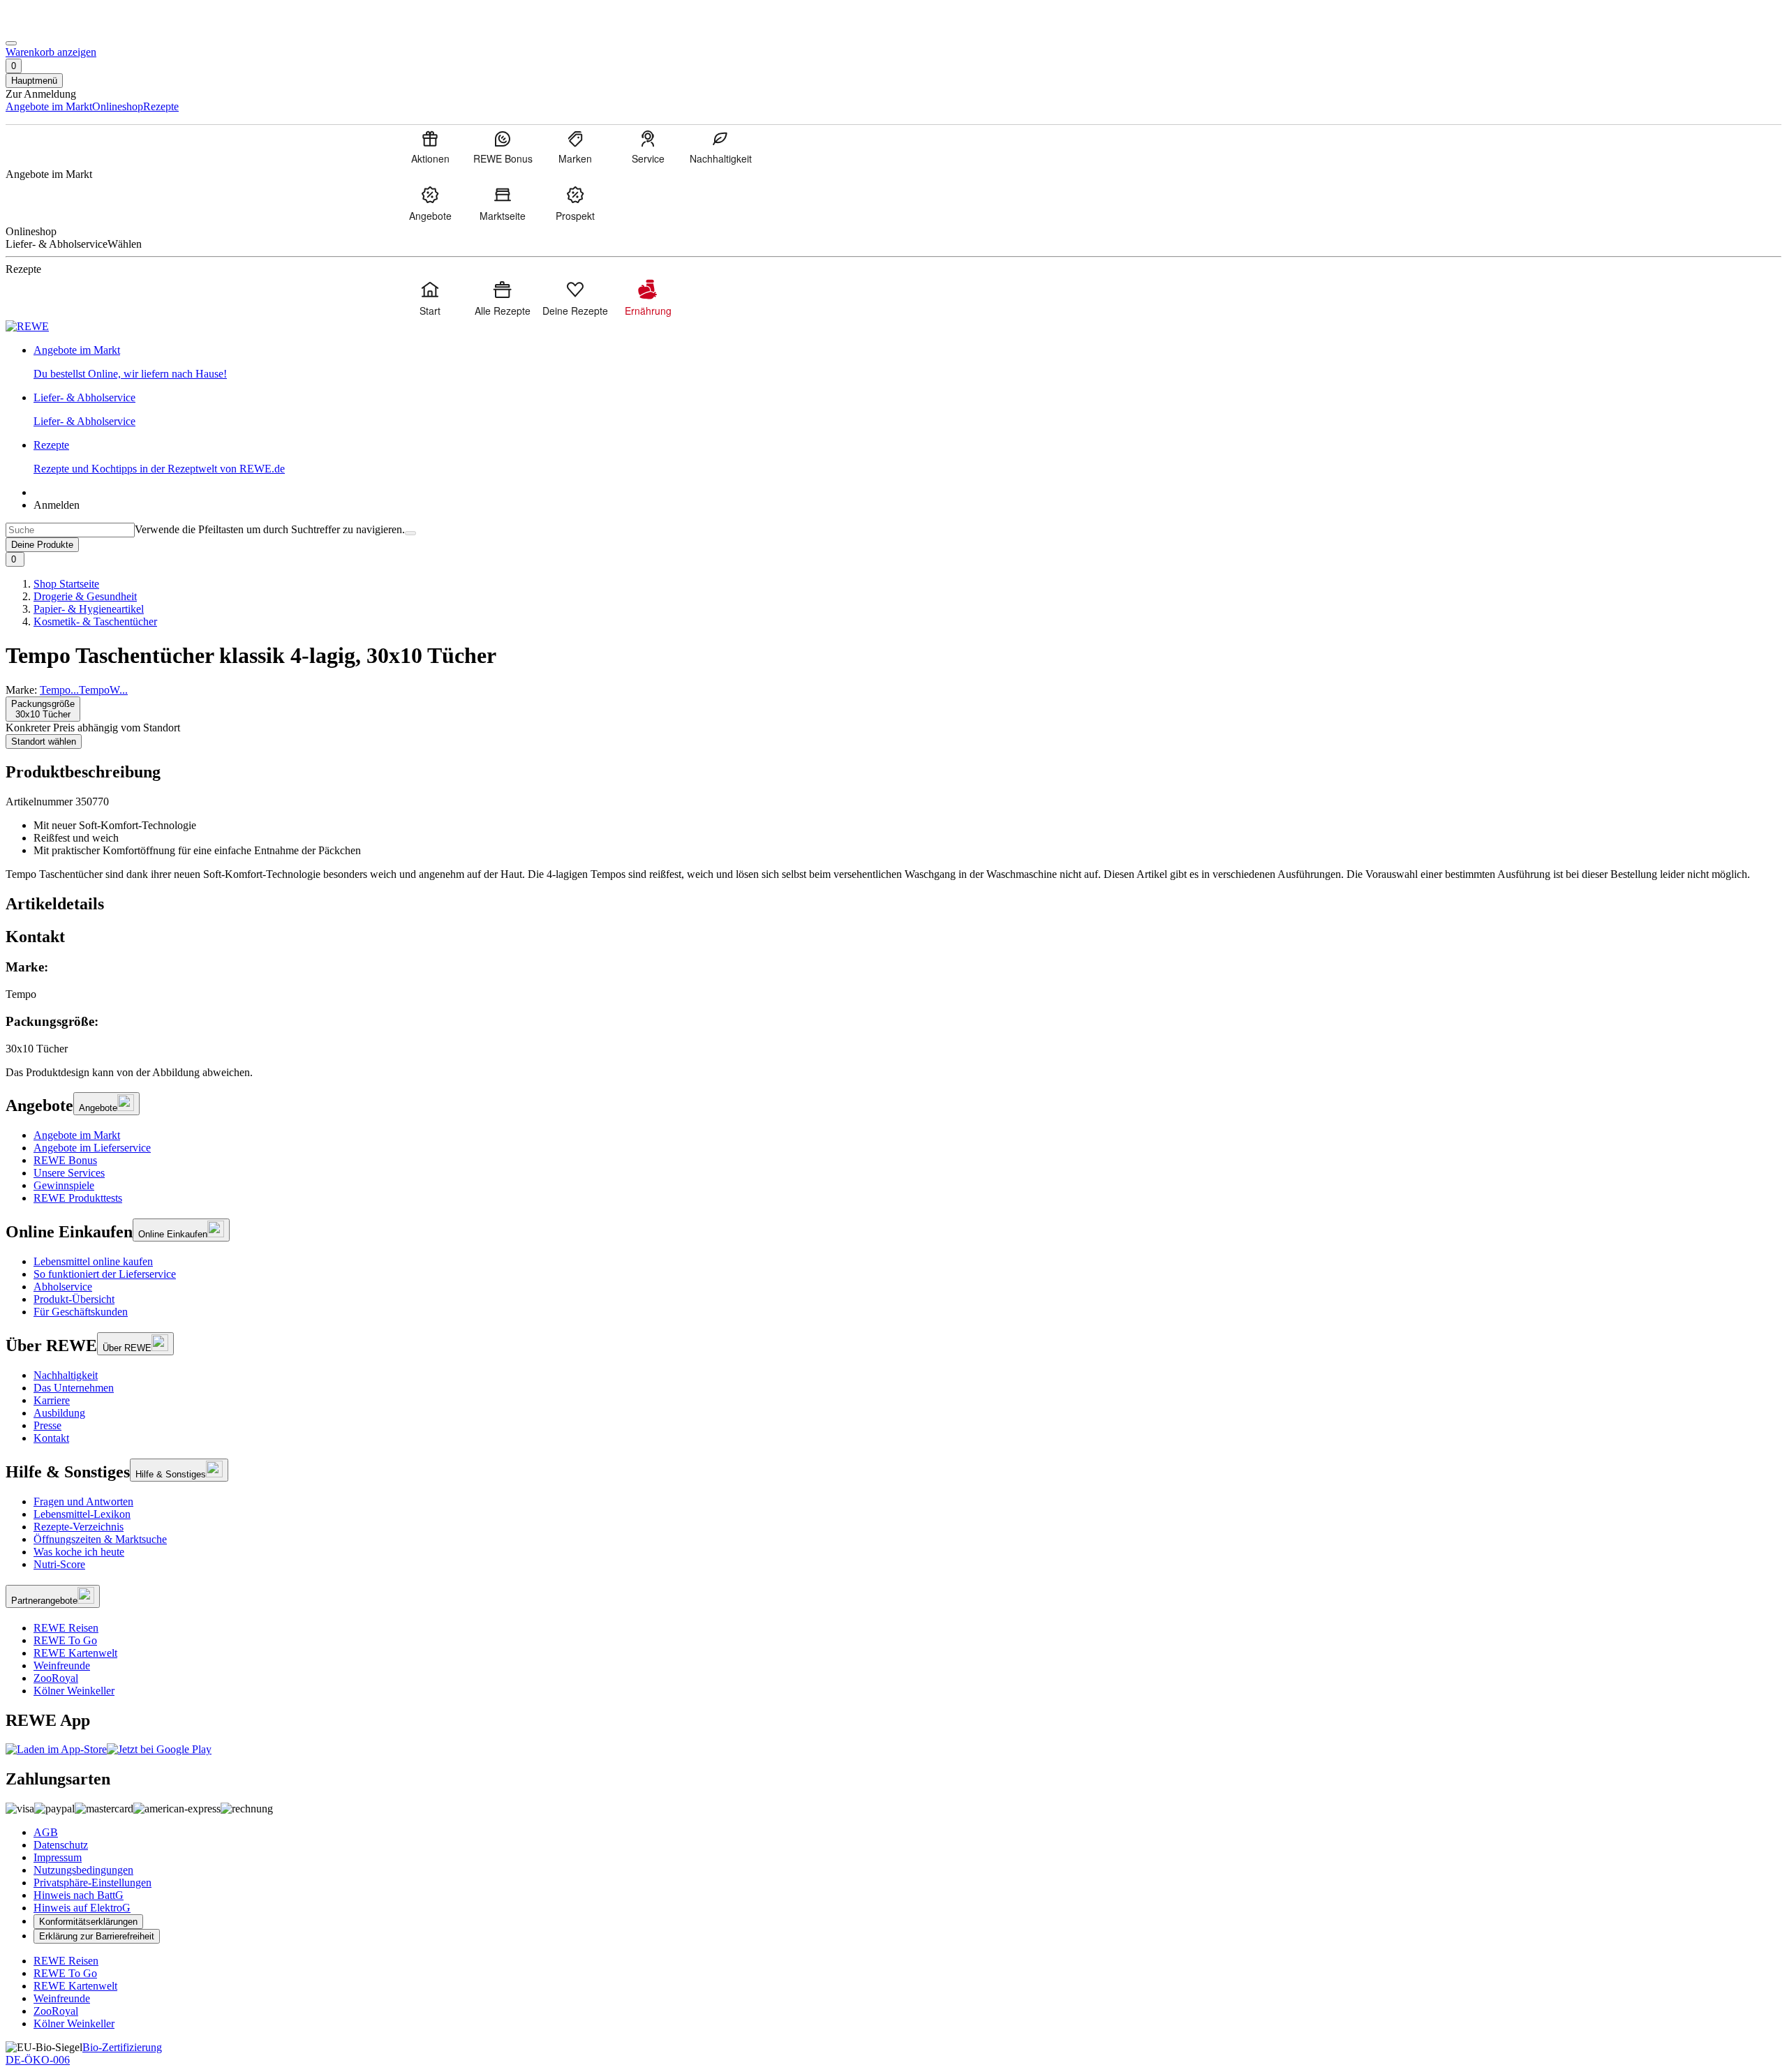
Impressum (58, 1857)
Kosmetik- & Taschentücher (95, 621)
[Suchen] (410, 533)
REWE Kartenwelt (75, 1653)
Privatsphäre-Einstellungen (92, 1883)
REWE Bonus (65, 1160)
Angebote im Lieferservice (92, 1148)
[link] (907, 362)
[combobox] (70, 530)
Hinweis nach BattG (79, 1895)
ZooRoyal (56, 1678)
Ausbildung (59, 1413)
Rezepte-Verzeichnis (79, 1527)
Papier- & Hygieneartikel (89, 609)
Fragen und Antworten (83, 1501)
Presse (47, 1425)
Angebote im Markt (77, 1135)
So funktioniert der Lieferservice (105, 1274)
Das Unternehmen (74, 1388)
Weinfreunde (62, 1665)
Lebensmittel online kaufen (93, 1261)
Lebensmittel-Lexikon (82, 1514)
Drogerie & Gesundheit (85, 596)
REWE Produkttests (78, 1198)
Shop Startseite (66, 584)
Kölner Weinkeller (74, 1691)
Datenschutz (61, 1845)
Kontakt (51, 1438)
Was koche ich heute (79, 1552)
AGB (46, 1832)
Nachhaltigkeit (66, 1375)
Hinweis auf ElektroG (82, 1908)
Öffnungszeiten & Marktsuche (100, 1539)
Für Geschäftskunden (81, 1312)
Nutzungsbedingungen (83, 1870)
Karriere (52, 1400)
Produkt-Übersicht (74, 1299)
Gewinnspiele (64, 1185)
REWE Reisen (66, 1628)
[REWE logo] (27, 326)
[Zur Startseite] (53, 27)
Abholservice (63, 1287)
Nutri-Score (59, 1564)
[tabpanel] (893, 1007)
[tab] (893, 904)
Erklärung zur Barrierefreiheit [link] (97, 1936)
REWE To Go (65, 1640)
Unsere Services (69, 1173)
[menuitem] (430, 147)
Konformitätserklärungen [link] (88, 1922)
